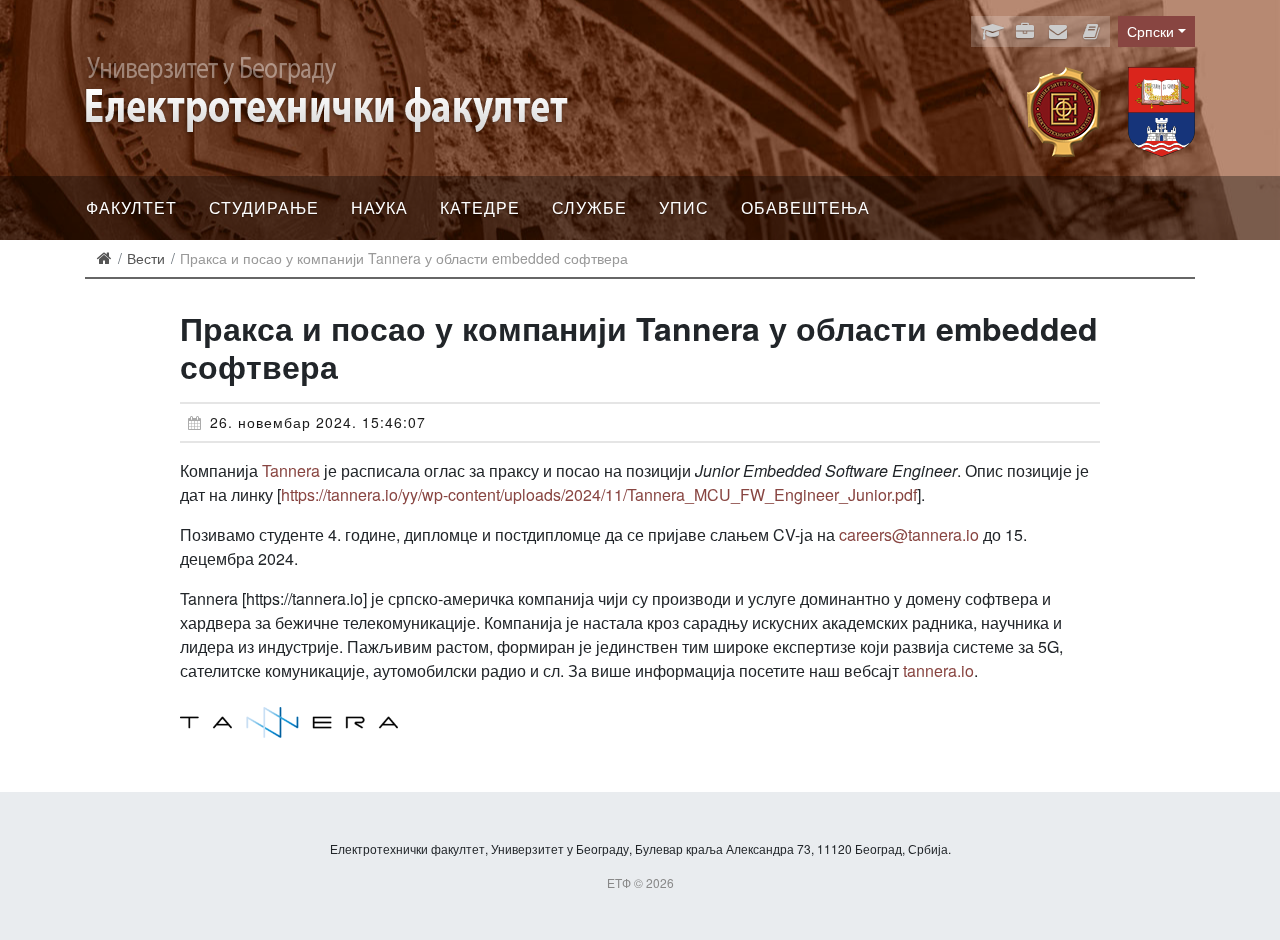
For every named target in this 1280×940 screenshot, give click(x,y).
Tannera (291, 470)
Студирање (264, 207)
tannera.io (938, 670)
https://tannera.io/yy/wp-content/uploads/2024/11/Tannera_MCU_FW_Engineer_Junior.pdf (599, 494)
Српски (1150, 31)
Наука (379, 207)
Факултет (131, 207)
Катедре (480, 207)
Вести (146, 258)
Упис (684, 207)
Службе (589, 207)
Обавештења (805, 207)
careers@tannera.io (909, 534)
